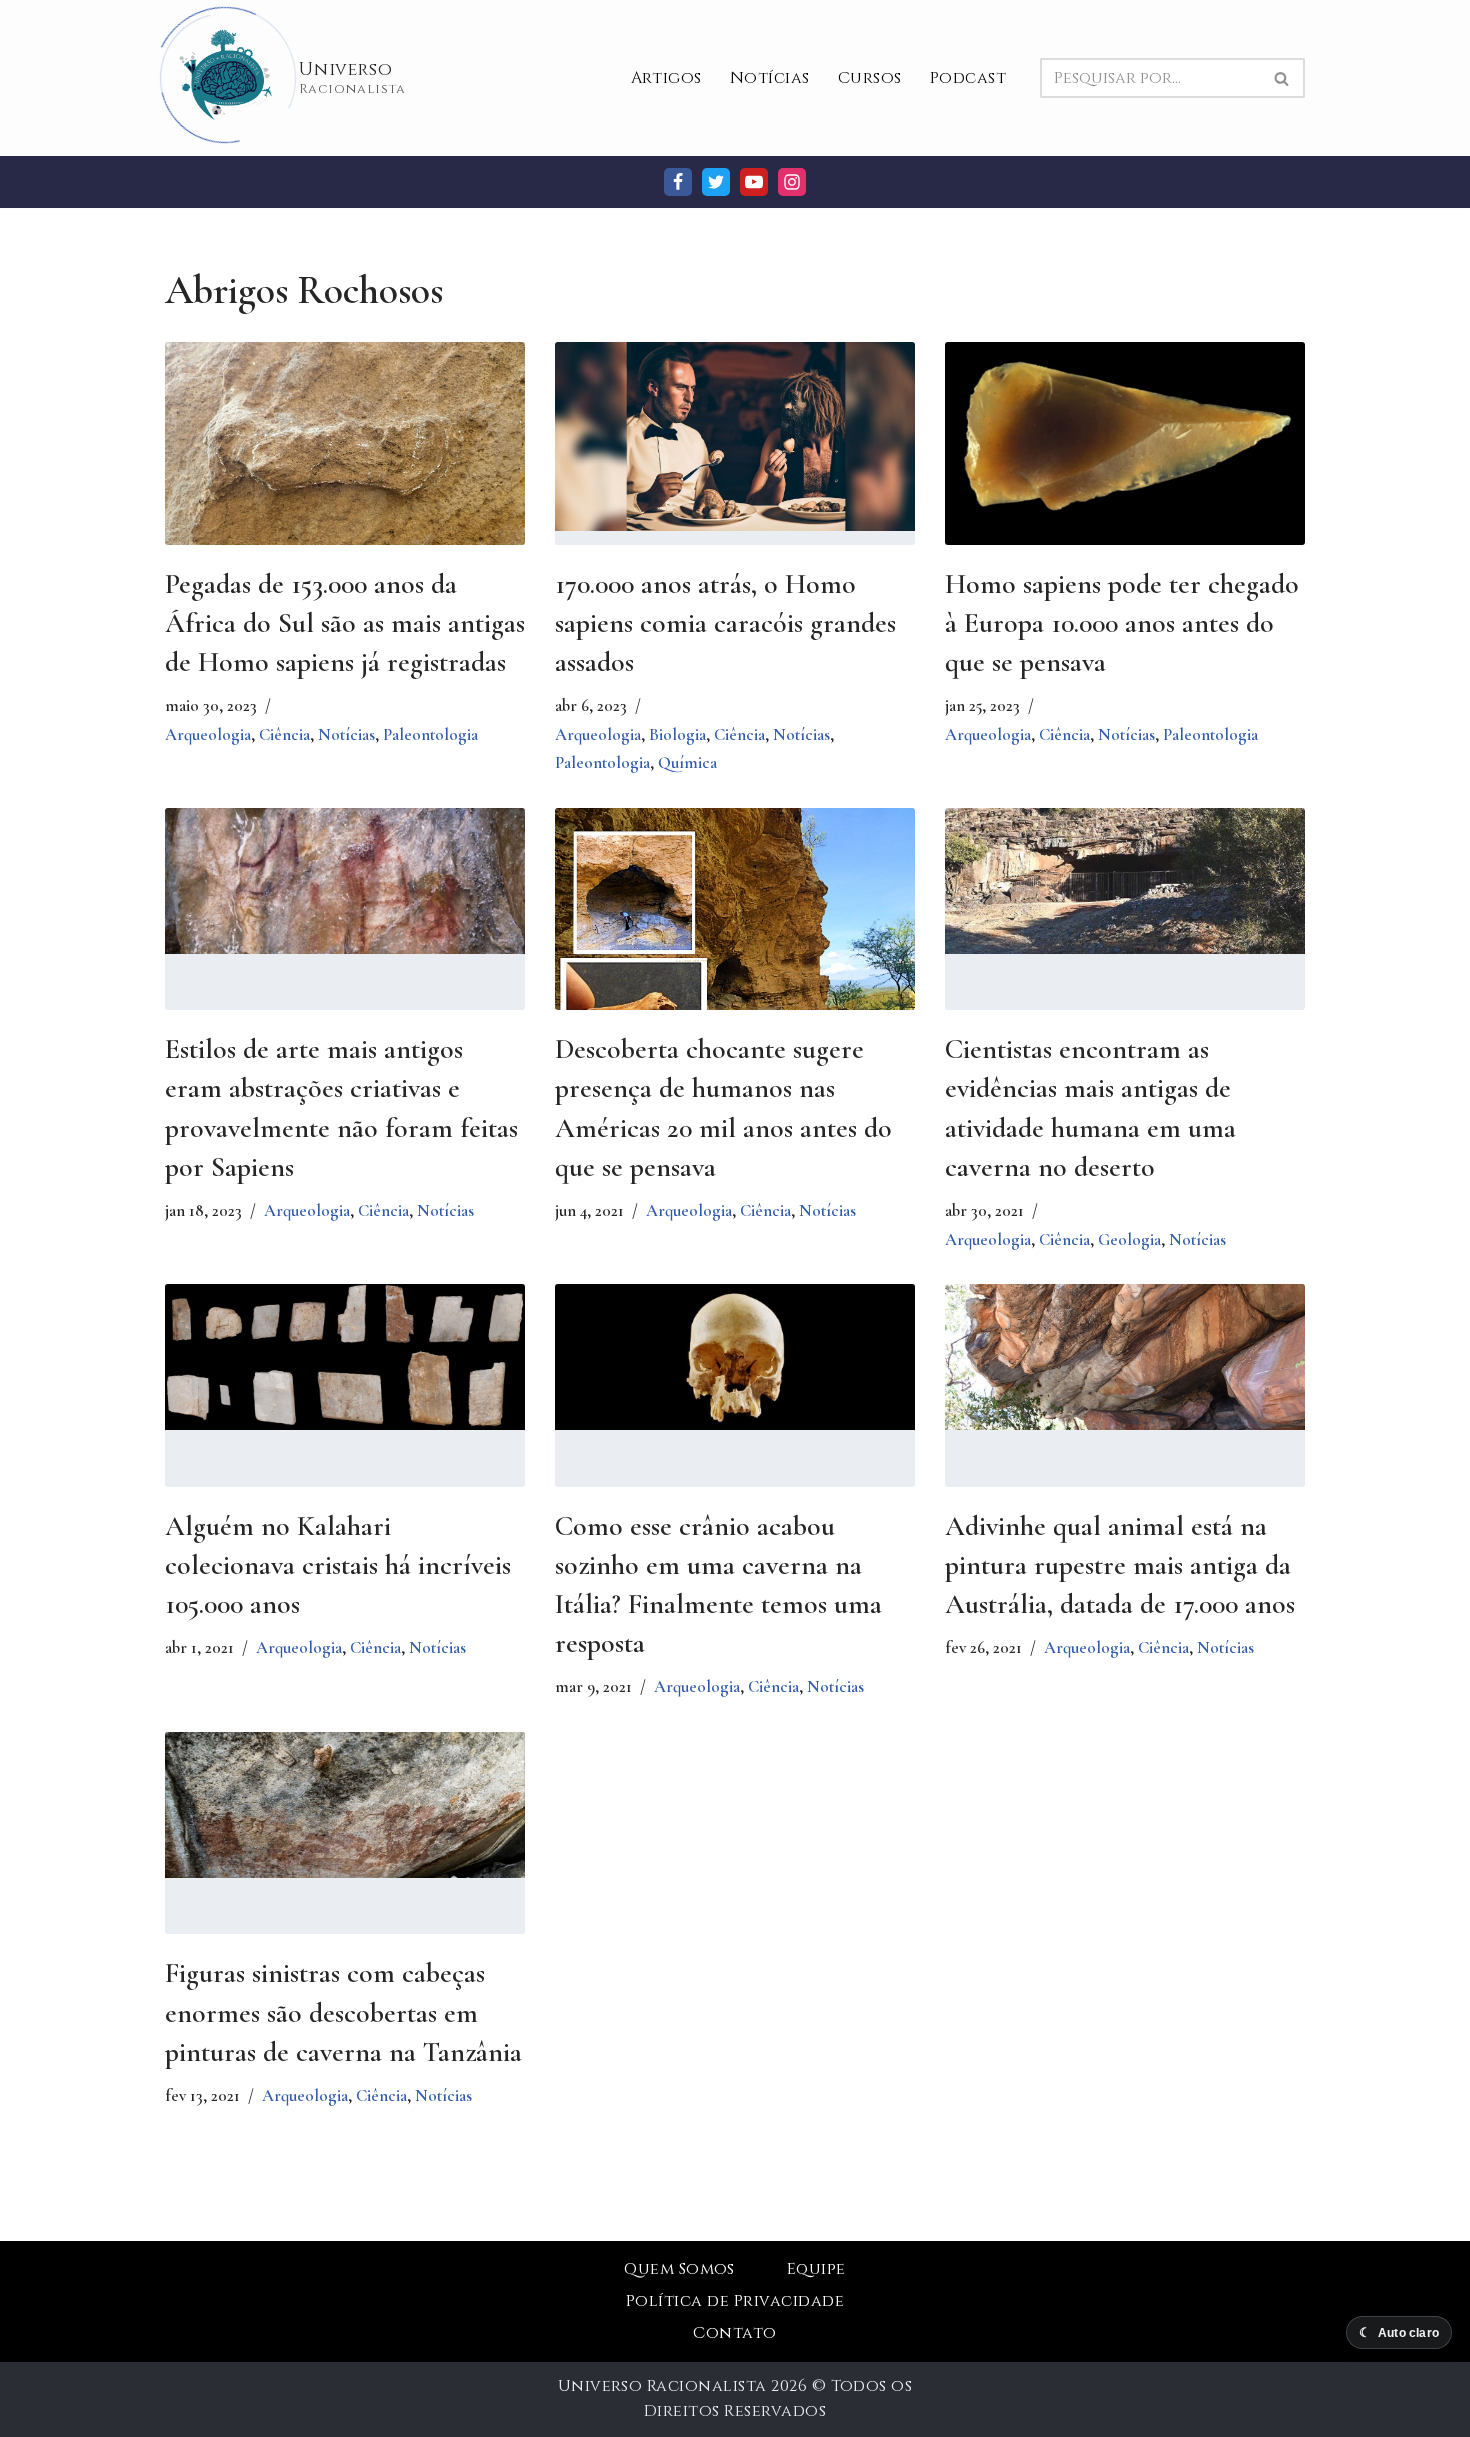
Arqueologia (208, 734)
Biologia (677, 734)
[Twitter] (716, 182)
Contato (734, 2333)
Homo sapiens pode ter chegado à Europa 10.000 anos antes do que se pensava (1122, 623)
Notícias (770, 78)
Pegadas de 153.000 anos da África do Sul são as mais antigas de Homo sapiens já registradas (345, 623)
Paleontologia (430, 734)
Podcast (968, 78)
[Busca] (1282, 78)
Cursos (870, 78)
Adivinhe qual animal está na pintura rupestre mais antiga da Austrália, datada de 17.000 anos (1120, 1565)
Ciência (284, 734)
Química (687, 762)
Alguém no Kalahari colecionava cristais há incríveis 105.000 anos (338, 1565)
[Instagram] (792, 182)
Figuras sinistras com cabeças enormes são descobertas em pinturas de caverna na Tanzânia (343, 2012)
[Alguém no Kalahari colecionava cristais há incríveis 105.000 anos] (345, 1357)
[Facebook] (678, 182)
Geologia (1129, 1239)
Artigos (666, 78)
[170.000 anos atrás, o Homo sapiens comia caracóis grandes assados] (735, 436)
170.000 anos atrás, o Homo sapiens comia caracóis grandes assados (725, 623)
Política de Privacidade (735, 2301)
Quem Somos (679, 2269)
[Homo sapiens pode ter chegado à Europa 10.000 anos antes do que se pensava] (1125, 443)
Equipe (816, 2269)
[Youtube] (754, 182)
